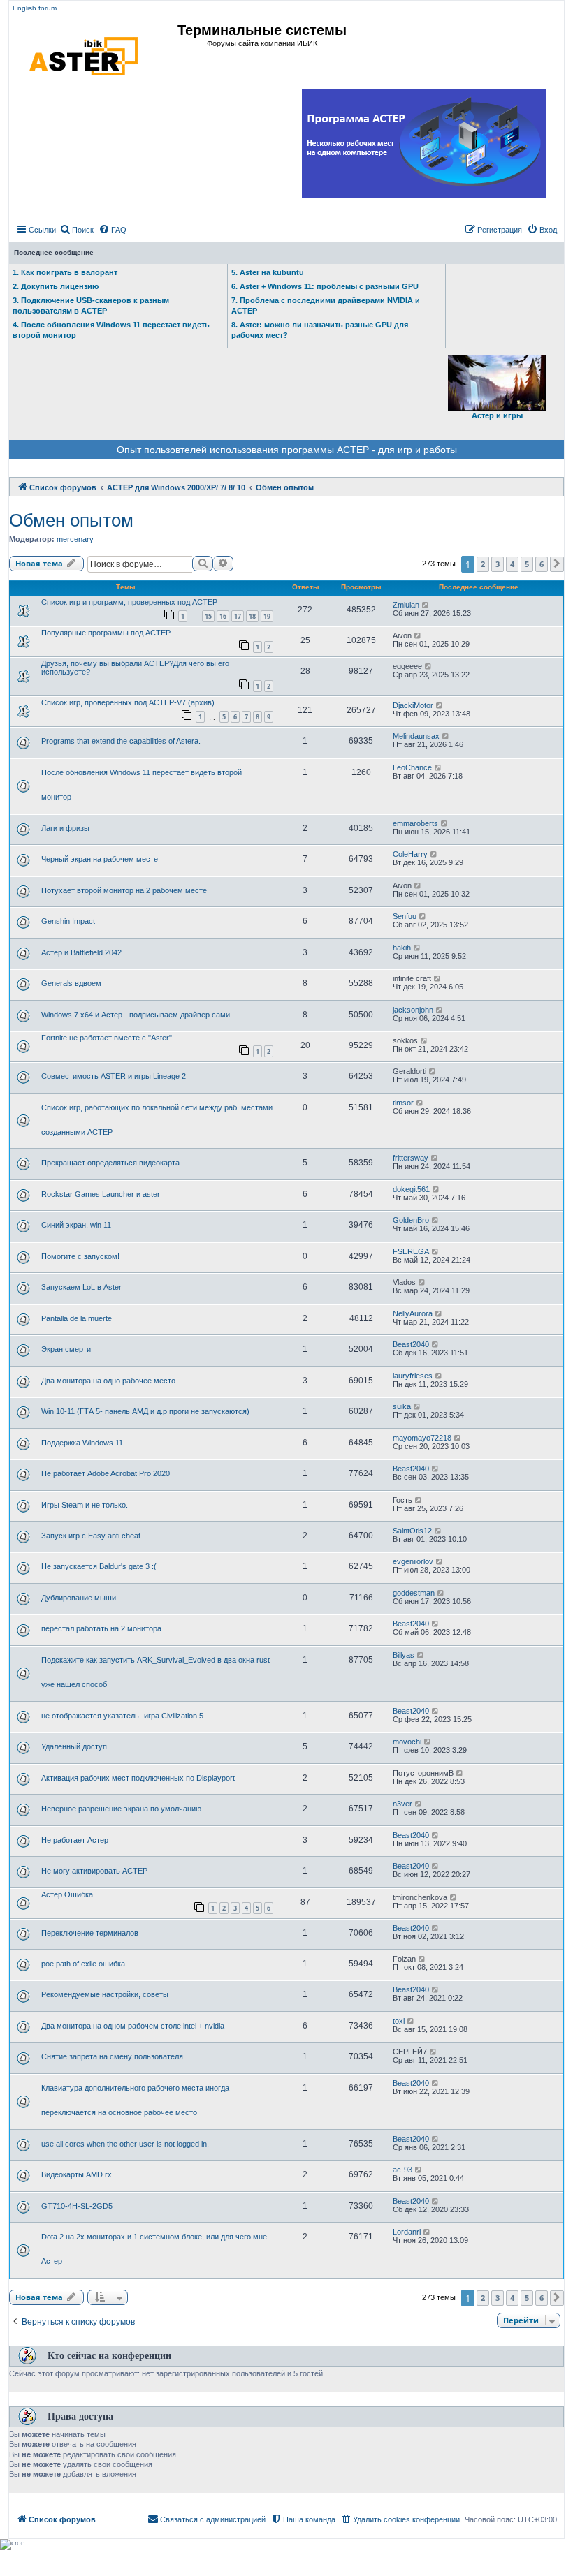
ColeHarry (410, 854)
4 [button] (512, 564)
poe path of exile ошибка (83, 1964)
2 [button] (483, 564)
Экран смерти (66, 1349)
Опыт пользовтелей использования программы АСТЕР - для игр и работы (287, 450)
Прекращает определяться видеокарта (110, 1163)
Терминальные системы (262, 30)
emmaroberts (415, 823)
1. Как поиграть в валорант (65, 272)
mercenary (75, 539)
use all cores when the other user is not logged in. (125, 2144)
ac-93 (402, 2170)
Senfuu (405, 916)
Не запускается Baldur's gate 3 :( (99, 1566)
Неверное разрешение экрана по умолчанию (121, 1809)
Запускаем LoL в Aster (81, 1287)
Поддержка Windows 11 (82, 1443)
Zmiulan (406, 605)
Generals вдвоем (71, 983)
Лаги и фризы (65, 828)
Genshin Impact (68, 921)
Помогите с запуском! (80, 1256)
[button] (557, 564)
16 (223, 616)
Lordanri (407, 2232)
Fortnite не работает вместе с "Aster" (107, 1038)
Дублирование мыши (79, 1598)
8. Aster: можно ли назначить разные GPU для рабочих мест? (320, 330)
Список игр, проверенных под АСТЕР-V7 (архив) (128, 702)
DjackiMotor (413, 705)
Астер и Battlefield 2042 (81, 952)
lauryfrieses (413, 1376)
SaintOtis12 (412, 1531)
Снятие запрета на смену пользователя (112, 2056)
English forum (35, 8)
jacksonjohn (413, 1010)
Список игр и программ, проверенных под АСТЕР (129, 602)
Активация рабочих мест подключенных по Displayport (138, 1778)
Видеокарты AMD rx (77, 2174)
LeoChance (412, 767)
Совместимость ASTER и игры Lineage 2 (114, 1076)
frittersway (411, 1158)
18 (252, 616)
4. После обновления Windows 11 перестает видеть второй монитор (111, 330)
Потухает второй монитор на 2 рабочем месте (124, 890)
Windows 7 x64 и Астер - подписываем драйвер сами (136, 1015)
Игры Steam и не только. (85, 1505)
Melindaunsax (416, 736)
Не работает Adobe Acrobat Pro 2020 (106, 1473)
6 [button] (542, 564)
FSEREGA (411, 1251)
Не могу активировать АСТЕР (94, 1871)
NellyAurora (413, 1313)
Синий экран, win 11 (76, 1225)
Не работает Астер (75, 1840)
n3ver (402, 1804)
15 (208, 616)
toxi (399, 2021)
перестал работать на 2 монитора (101, 1628)
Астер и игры (497, 415)
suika (402, 1406)
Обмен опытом (71, 520)
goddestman (414, 1593)
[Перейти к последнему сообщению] (426, 605)
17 (238, 616)
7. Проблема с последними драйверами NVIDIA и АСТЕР (326, 306)
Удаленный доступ (74, 1746)
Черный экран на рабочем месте (100, 859)
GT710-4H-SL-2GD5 (77, 2206)
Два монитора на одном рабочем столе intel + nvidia (133, 2026)
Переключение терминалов (90, 1933)
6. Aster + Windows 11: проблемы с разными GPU (325, 286)
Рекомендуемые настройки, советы (105, 1994)
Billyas (404, 1655)
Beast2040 (411, 1344)
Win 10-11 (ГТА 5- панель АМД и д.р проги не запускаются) (145, 1411)
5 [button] (527, 564)
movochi (407, 1742)
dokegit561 (411, 1189)
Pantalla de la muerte (77, 1318)
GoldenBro (411, 1220)
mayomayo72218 (422, 1438)
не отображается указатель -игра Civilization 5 (122, 1716)
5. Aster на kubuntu (268, 272)
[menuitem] (77, 230)
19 (267, 616)
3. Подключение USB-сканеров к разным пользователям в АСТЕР (91, 306)
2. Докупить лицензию (56, 286)
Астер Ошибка (67, 1894)
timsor (403, 1103)
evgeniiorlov (413, 1561)
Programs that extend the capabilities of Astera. (121, 741)
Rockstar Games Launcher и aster (101, 1194)
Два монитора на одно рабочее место (108, 1381)
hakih (402, 948)
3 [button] (498, 564)
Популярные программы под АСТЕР (106, 633)
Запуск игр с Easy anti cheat (91, 1536)
